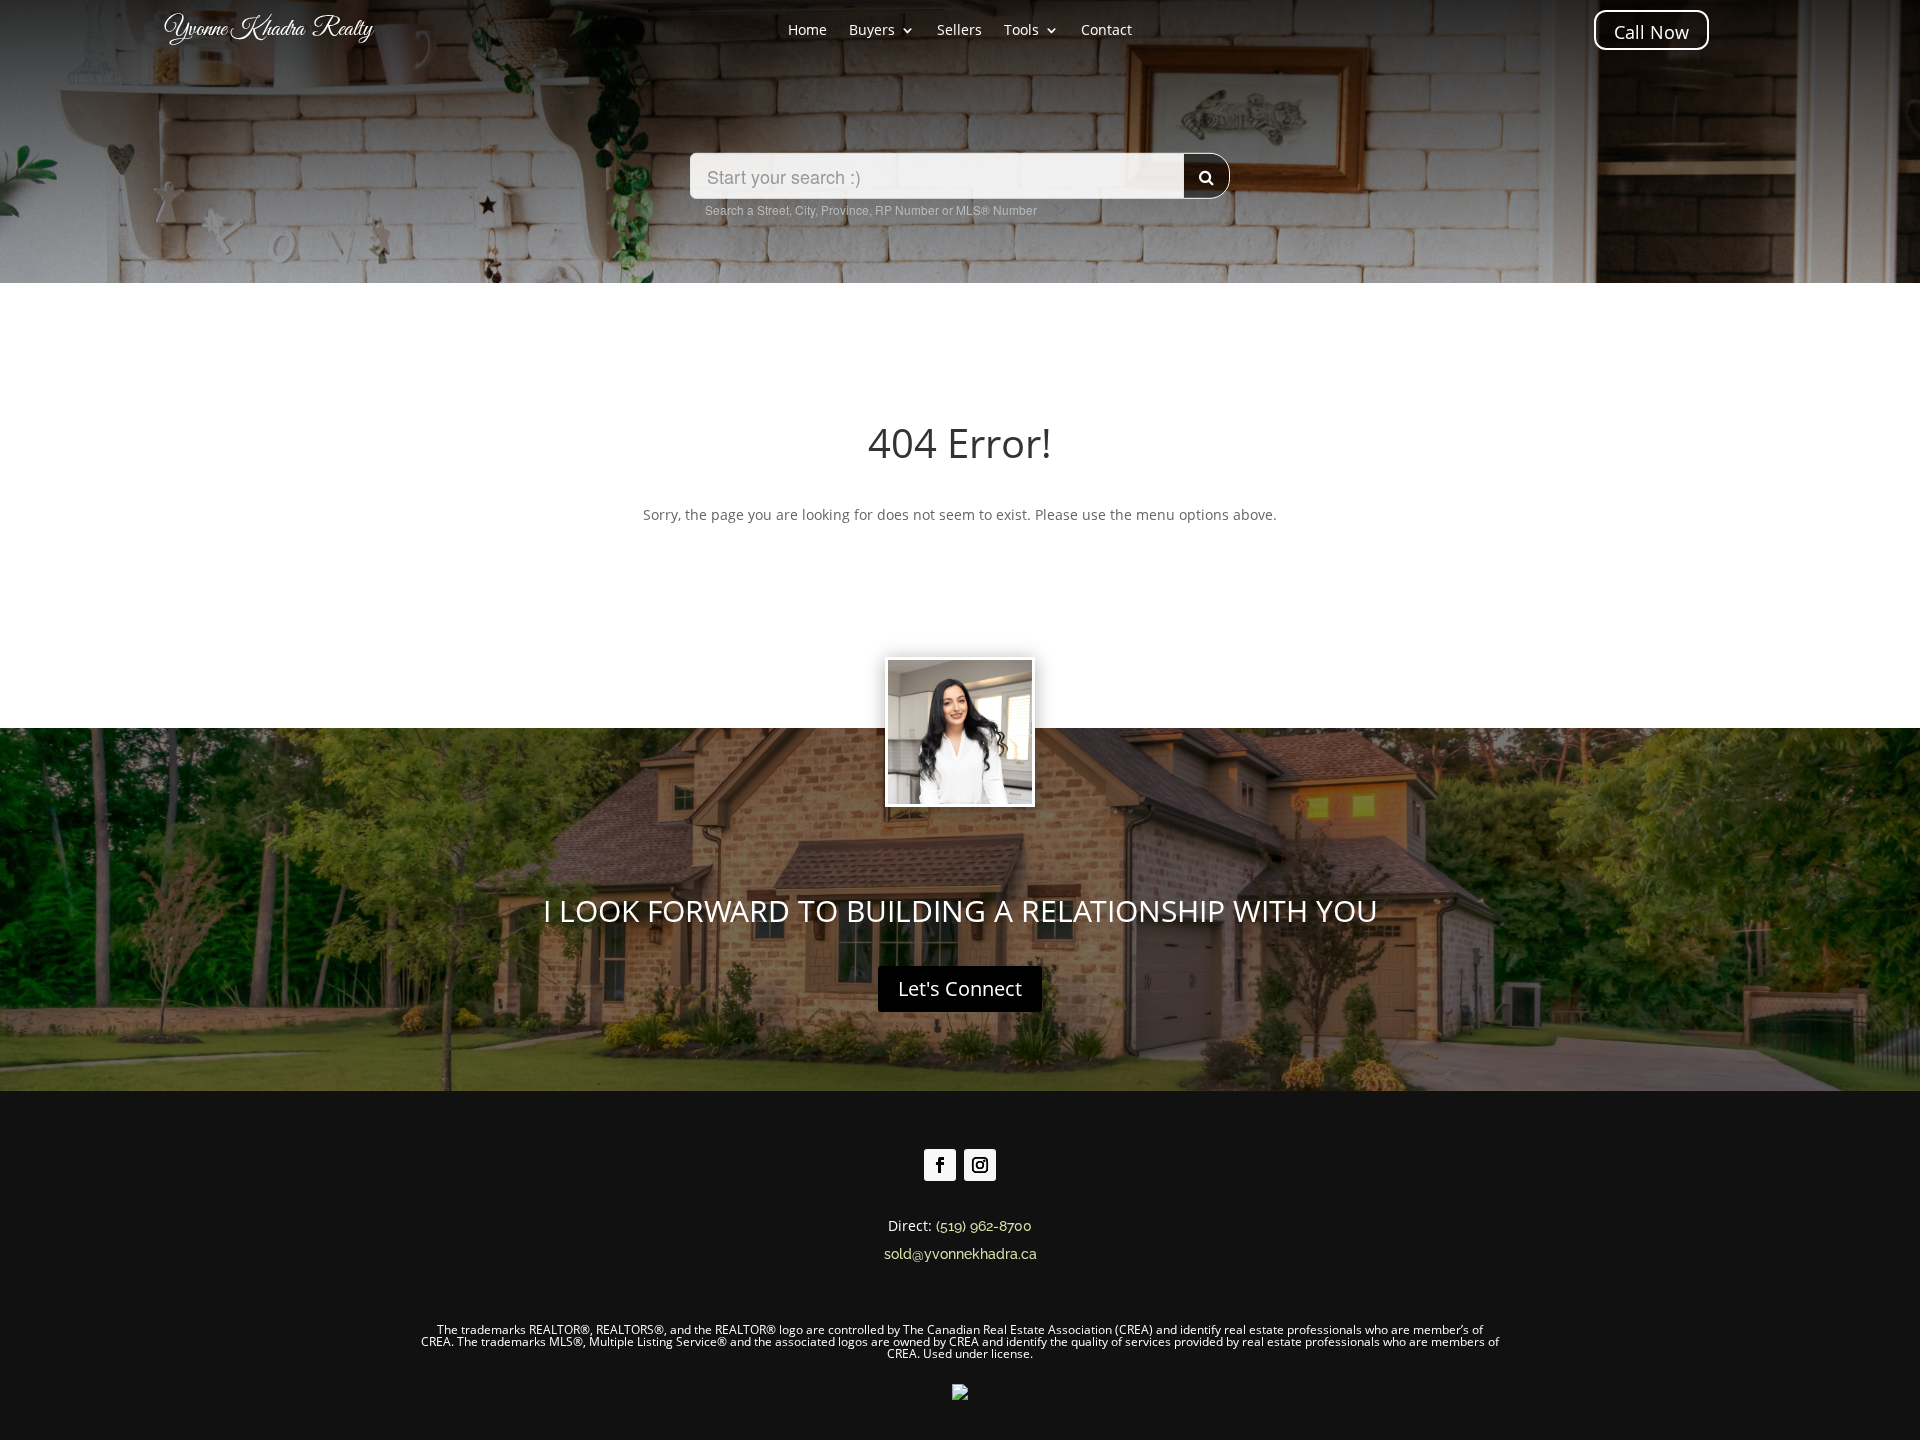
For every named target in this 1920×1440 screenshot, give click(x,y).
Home (807, 31)
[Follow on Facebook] (940, 1165)
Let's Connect (960, 988)
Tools (1021, 31)
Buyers (872, 31)
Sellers (959, 31)
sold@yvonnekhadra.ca (960, 1254)
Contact (1106, 31)
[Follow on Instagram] (980, 1165)
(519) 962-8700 (984, 1226)
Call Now (1651, 32)
